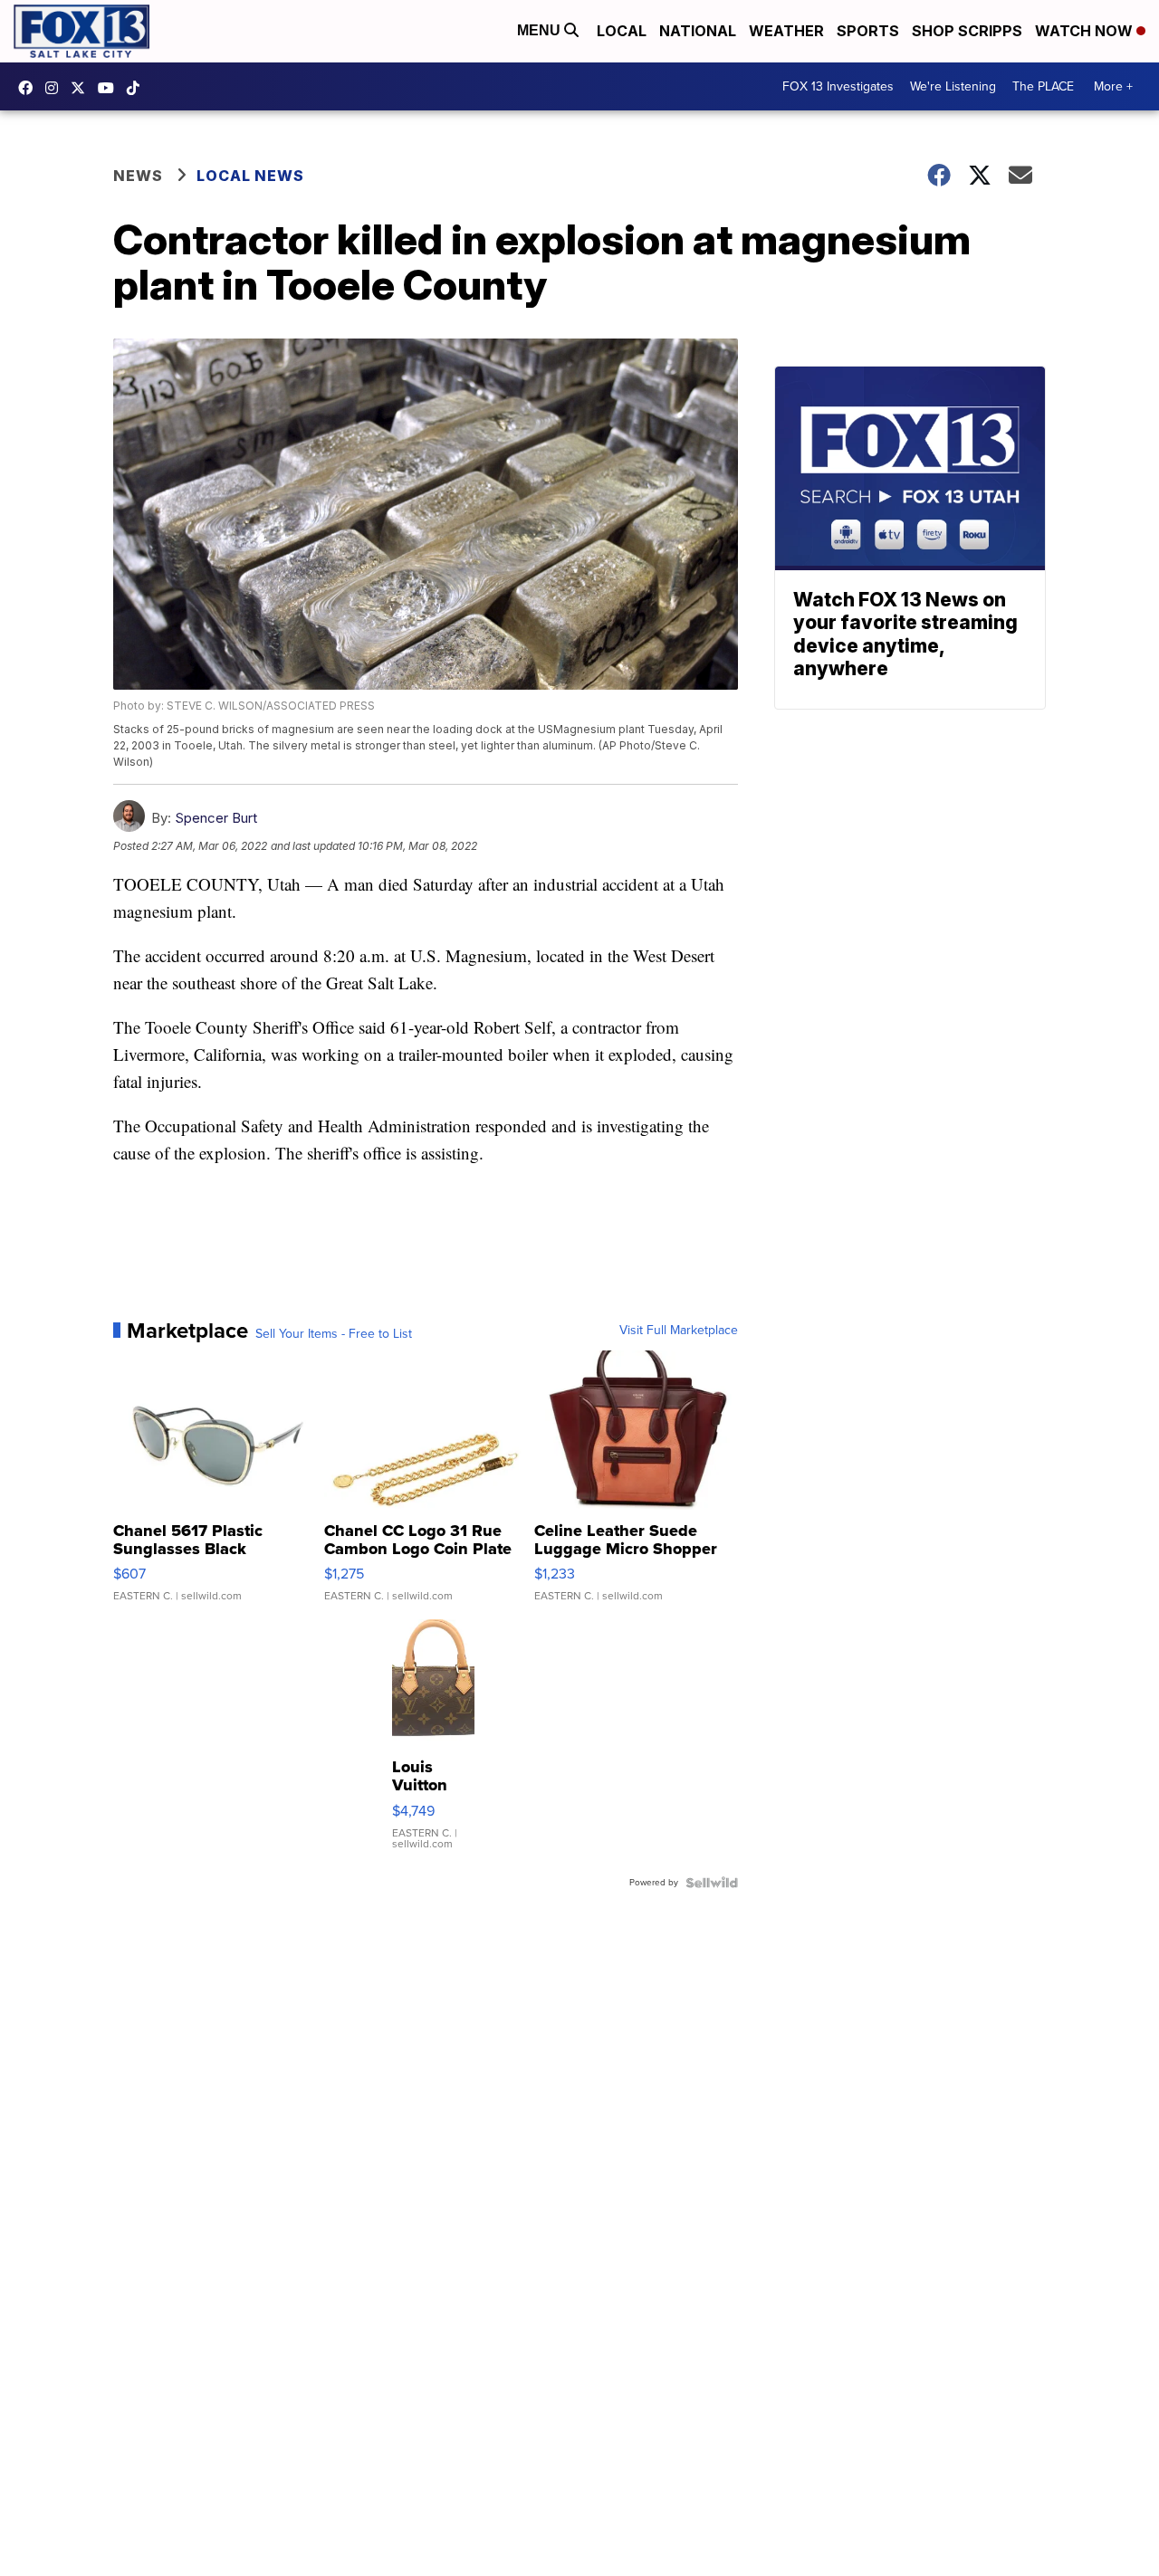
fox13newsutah (30, 88)
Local (622, 31)
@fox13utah (138, 88)
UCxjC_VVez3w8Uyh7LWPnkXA (110, 88)
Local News (250, 176)
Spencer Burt (216, 818)
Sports (868, 31)
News (138, 176)
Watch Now (1086, 31)
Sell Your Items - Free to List (334, 1334)
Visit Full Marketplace (679, 1331)
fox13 (82, 88)
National (698, 31)
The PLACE (1043, 86)
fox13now (56, 88)
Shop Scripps (967, 31)
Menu (541, 30)
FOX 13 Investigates (838, 86)
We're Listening (953, 86)
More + (1113, 86)
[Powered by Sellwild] (712, 1883)
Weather (786, 31)
